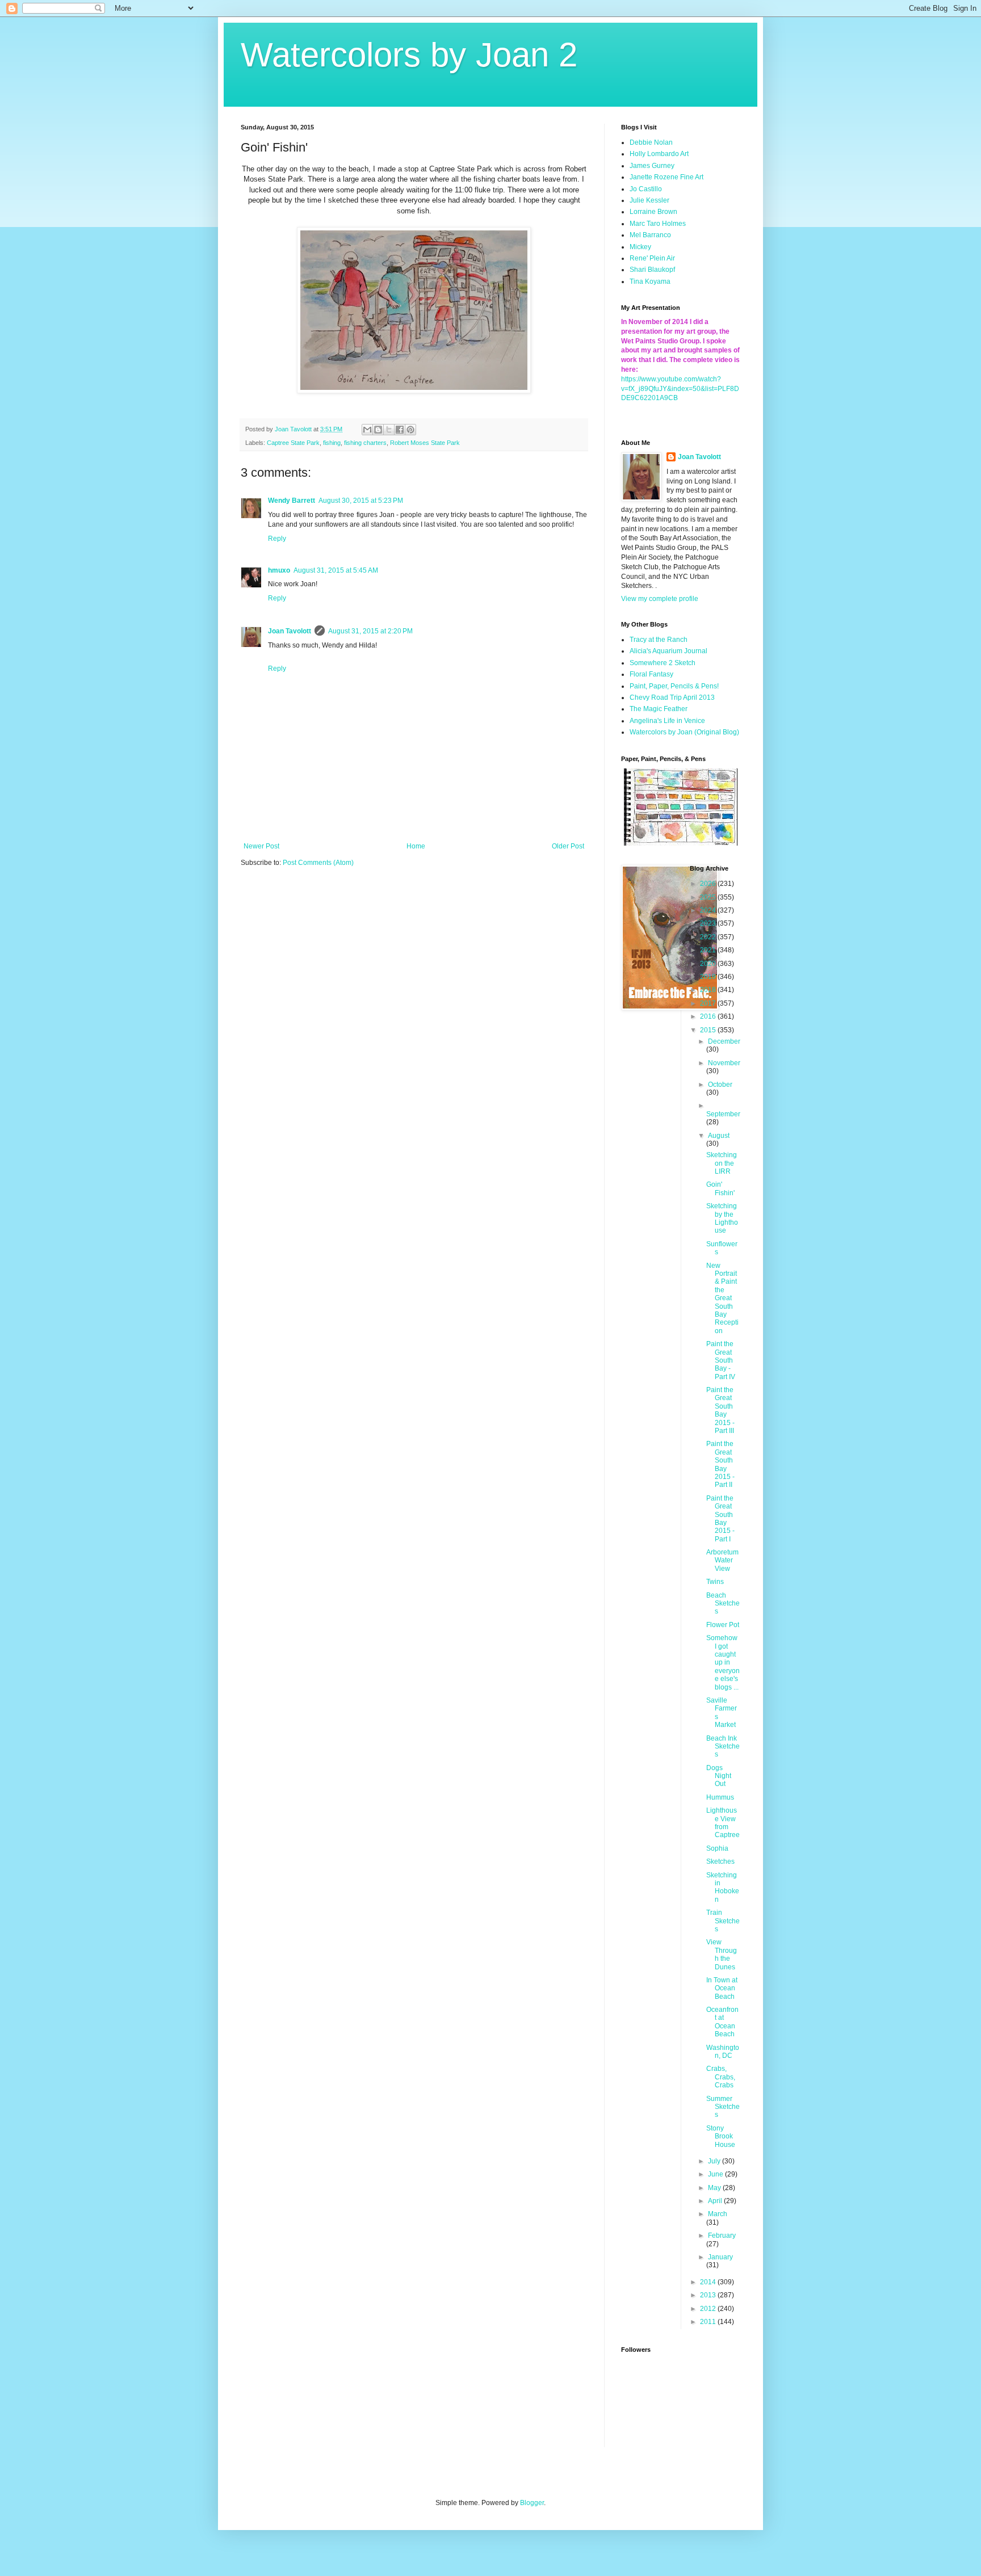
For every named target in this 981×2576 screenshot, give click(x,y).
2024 (709, 910)
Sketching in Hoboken (723, 1887)
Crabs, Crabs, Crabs (721, 2077)
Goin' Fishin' (720, 1188)
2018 (709, 990)
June (716, 2174)
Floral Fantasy (651, 674)
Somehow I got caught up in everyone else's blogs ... (723, 1662)
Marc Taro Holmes (658, 224)
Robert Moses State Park (425, 443)
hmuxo (279, 570)
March (718, 2214)
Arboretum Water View (722, 1560)
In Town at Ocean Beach (722, 1988)
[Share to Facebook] (400, 430)
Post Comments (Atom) (318, 863)
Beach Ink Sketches (723, 1747)
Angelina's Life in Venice (667, 721)
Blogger (532, 2503)
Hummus (720, 1797)
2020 (709, 964)
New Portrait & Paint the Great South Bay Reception (722, 1298)
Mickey (640, 247)
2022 (709, 937)
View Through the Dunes (722, 1954)
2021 (709, 950)
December (724, 1041)
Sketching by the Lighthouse (722, 1218)
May (715, 2188)
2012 (709, 2309)
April (716, 2201)
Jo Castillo (646, 189)
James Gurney (652, 166)
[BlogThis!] (378, 430)
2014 (709, 2282)
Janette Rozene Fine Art (666, 177)
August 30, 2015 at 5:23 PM (361, 501)
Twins (715, 1582)
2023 (709, 923)
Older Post (568, 846)
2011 (709, 2322)
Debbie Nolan (651, 142)
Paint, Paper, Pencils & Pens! (674, 686)
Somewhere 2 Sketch (663, 663)
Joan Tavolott (290, 631)
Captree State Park (293, 443)
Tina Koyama (650, 281)
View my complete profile (660, 599)
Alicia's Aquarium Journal (668, 651)
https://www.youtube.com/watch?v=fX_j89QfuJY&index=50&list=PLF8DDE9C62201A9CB (680, 389)
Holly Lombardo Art (659, 154)
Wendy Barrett (292, 501)
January (720, 2257)
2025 (709, 897)
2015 (709, 1030)
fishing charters (365, 443)
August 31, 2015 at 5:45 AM (336, 570)
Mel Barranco (650, 235)
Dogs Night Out (719, 1776)
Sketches (720, 1861)
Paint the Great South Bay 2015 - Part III (720, 1410)
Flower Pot (723, 1625)
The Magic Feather (659, 709)
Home (416, 846)
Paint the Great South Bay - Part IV (721, 1360)
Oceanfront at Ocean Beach (722, 2022)
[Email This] (367, 430)
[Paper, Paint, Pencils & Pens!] (681, 843)
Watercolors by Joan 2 (409, 55)
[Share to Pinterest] (410, 430)
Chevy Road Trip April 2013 (672, 697)
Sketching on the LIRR (722, 1163)
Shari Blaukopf (652, 270)
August (719, 1136)
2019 (709, 977)
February (722, 2235)
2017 (709, 1003)
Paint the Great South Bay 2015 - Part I (720, 1519)
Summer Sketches (723, 2107)
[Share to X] (389, 430)
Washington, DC (723, 2052)
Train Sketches (723, 1921)
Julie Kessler (649, 200)
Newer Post (261, 846)
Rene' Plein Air (652, 258)
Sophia (717, 1848)
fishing (332, 443)
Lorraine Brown (653, 212)
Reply (277, 539)
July (715, 2161)
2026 (709, 884)
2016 (709, 1016)
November (724, 1063)
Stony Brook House (721, 2136)
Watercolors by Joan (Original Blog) (684, 732)
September (723, 1114)
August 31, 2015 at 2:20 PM (370, 631)
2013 (709, 2295)
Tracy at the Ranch (659, 640)
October (720, 1085)
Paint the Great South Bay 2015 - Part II (720, 1464)
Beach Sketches (723, 1604)
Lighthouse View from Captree (723, 1823)
